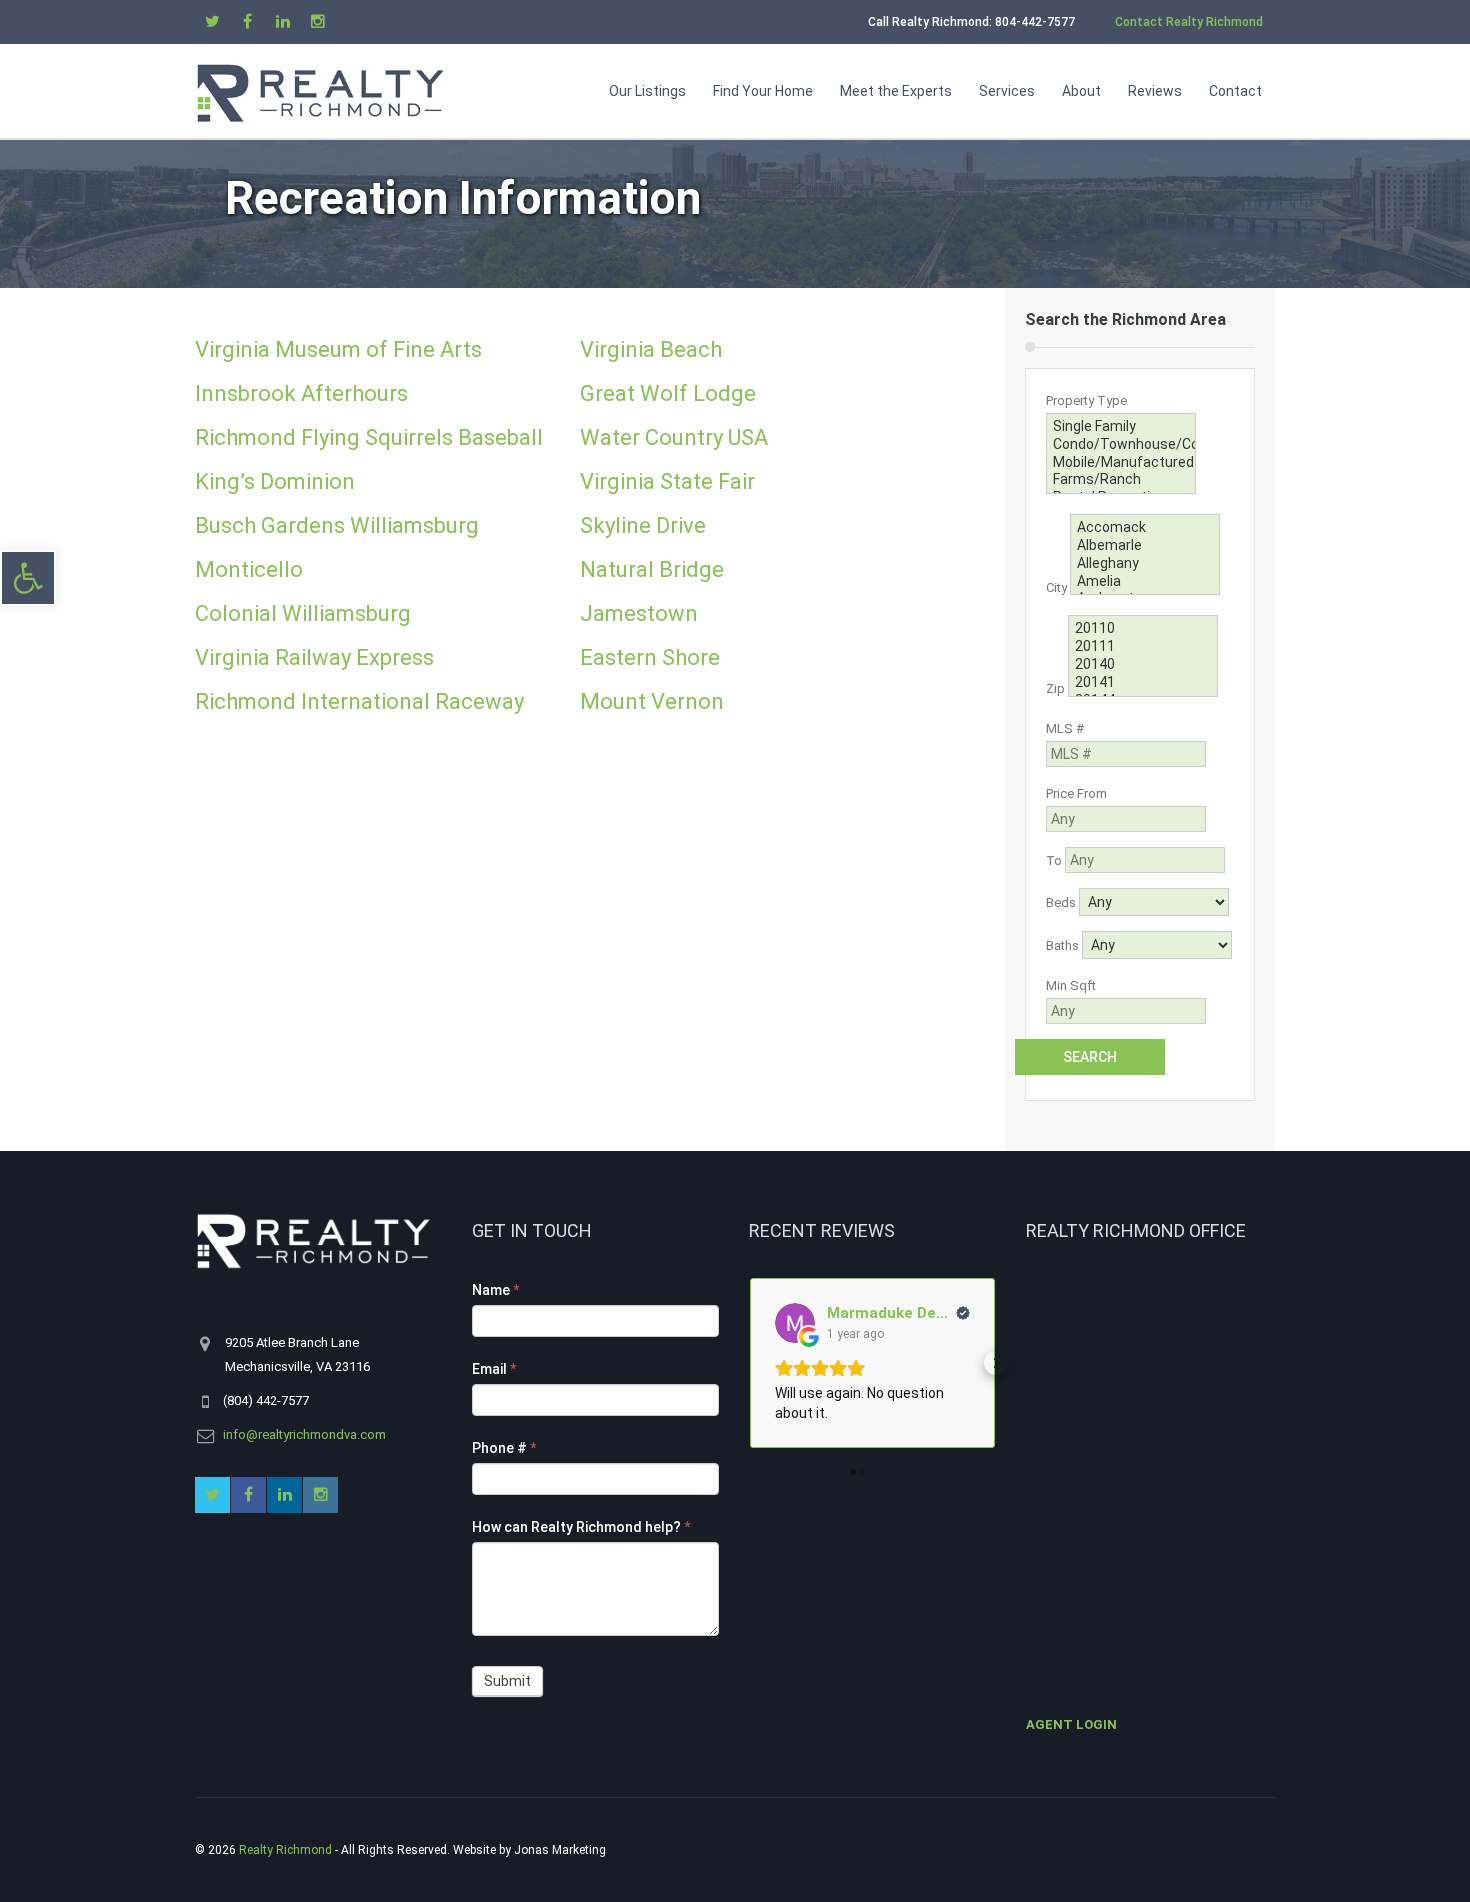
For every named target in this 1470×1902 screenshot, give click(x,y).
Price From (1076, 793)
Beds (1061, 902)
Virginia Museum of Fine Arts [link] (338, 349)
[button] (749, 1363)
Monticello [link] (249, 569)
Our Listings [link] (647, 91)
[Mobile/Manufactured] (1121, 463)
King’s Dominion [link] (275, 481)
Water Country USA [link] (674, 437)
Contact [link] (1235, 91)
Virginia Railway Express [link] (314, 657)
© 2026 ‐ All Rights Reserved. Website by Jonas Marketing (402, 1850)
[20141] (1143, 683)
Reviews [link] (1155, 91)
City (1056, 587)
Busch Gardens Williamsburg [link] (337, 525)
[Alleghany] (1145, 564)
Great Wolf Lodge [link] (668, 393)
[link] (28, 578)
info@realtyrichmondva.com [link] (304, 1434)
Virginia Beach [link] (651, 349)
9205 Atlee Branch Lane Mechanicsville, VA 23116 (298, 1354)
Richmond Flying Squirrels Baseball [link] (369, 437)
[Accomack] (1145, 528)
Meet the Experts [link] (896, 91)
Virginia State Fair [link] (667, 481)
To (1054, 860)
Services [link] (1007, 91)
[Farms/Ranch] (1121, 480)
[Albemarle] (1145, 546)
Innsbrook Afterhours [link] (301, 393)
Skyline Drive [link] (643, 525)
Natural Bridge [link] (652, 569)
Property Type (1086, 400)
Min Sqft (1071, 985)
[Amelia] (1145, 582)
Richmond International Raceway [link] (359, 701)
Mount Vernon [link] (652, 701)
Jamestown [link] (639, 613)
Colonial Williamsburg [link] (303, 613)
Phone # (504, 1448)
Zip (1055, 689)
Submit (507, 1681)
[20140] (1143, 665)
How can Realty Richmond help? (581, 1527)
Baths (1062, 945)
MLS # (1065, 728)
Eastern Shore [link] (650, 657)
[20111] (1143, 647)
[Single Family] (1121, 427)
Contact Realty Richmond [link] (1189, 22)
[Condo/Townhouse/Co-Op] (1121, 445)
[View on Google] (795, 1323)
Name (495, 1290)
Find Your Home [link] (763, 91)
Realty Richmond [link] (285, 1850)
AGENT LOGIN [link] (1071, 1724)
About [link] (1081, 91)
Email (494, 1369)
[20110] (1143, 629)
